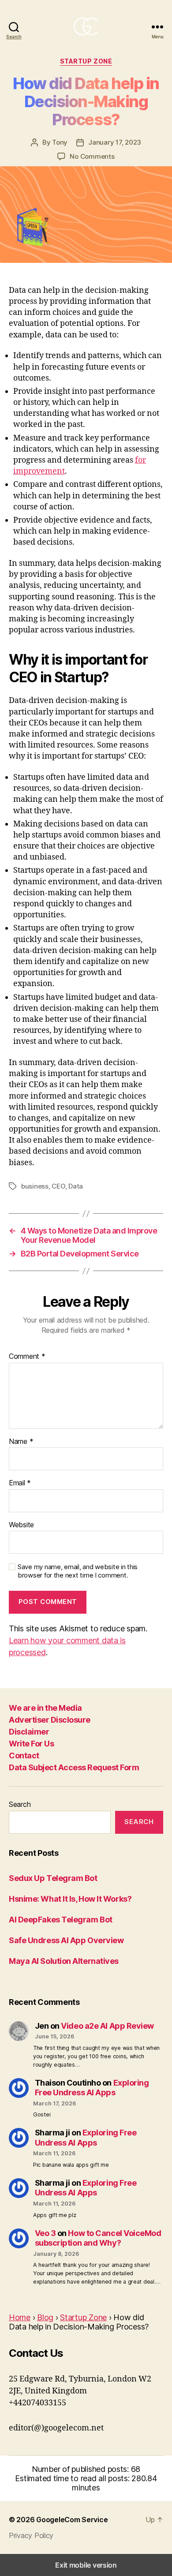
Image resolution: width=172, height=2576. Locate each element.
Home (20, 2317)
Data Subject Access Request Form (74, 1767)
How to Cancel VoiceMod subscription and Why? (98, 2238)
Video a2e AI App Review (107, 2026)
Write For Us (31, 1744)
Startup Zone (86, 61)
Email (20, 1483)
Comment (27, 1357)
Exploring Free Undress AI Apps (92, 2088)
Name (21, 1442)
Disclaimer (29, 1732)
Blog (45, 2317)
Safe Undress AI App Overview (66, 1940)
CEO (58, 1186)
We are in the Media (45, 1708)
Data (76, 1186)
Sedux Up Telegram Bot (53, 1878)
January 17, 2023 (115, 142)
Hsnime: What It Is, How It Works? (70, 1899)
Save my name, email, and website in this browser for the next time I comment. (78, 1571)
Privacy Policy (31, 2535)
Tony (60, 142)
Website (21, 1525)
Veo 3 (45, 2233)
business (35, 1186)
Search (20, 1804)
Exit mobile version (86, 2565)
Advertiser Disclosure (50, 1720)
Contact (24, 1755)
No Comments (92, 156)
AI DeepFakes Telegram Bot (61, 1920)
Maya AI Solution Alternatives (64, 1961)
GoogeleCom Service (72, 2520)
